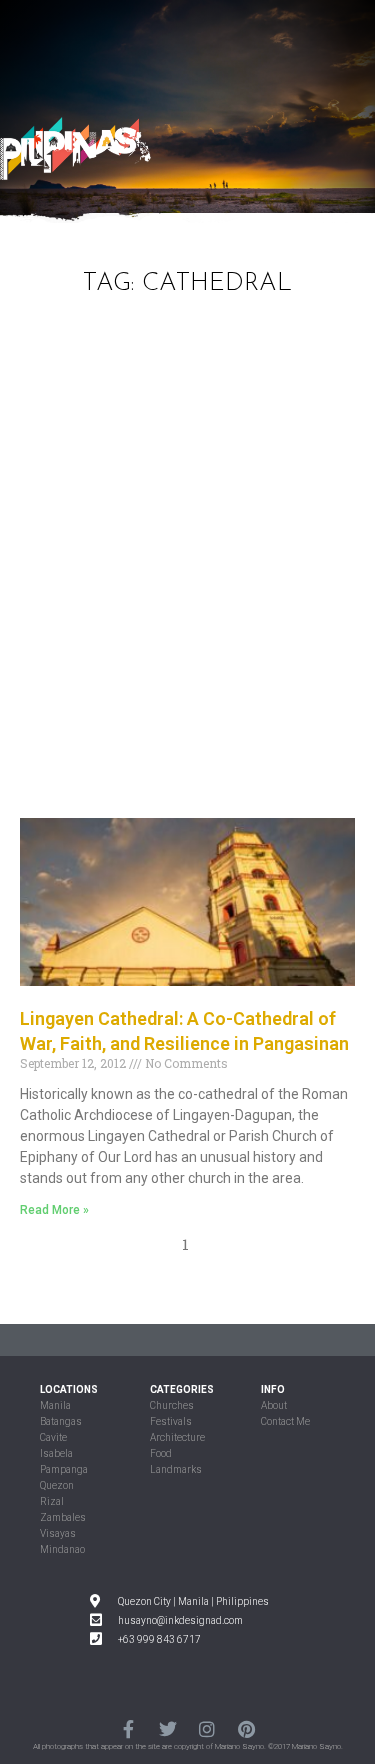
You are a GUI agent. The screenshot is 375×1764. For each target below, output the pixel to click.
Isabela (56, 1453)
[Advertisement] (187, 570)
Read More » (54, 1210)
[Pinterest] (246, 1728)
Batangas (61, 1421)
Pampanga (64, 1469)
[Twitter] (167, 1728)
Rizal (52, 1501)
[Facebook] (128, 1728)
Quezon (57, 1485)
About (274, 1405)
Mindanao (62, 1549)
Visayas (58, 1533)
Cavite (53, 1437)
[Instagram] (207, 1728)
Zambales (63, 1517)
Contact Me (285, 1421)
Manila (55, 1405)
